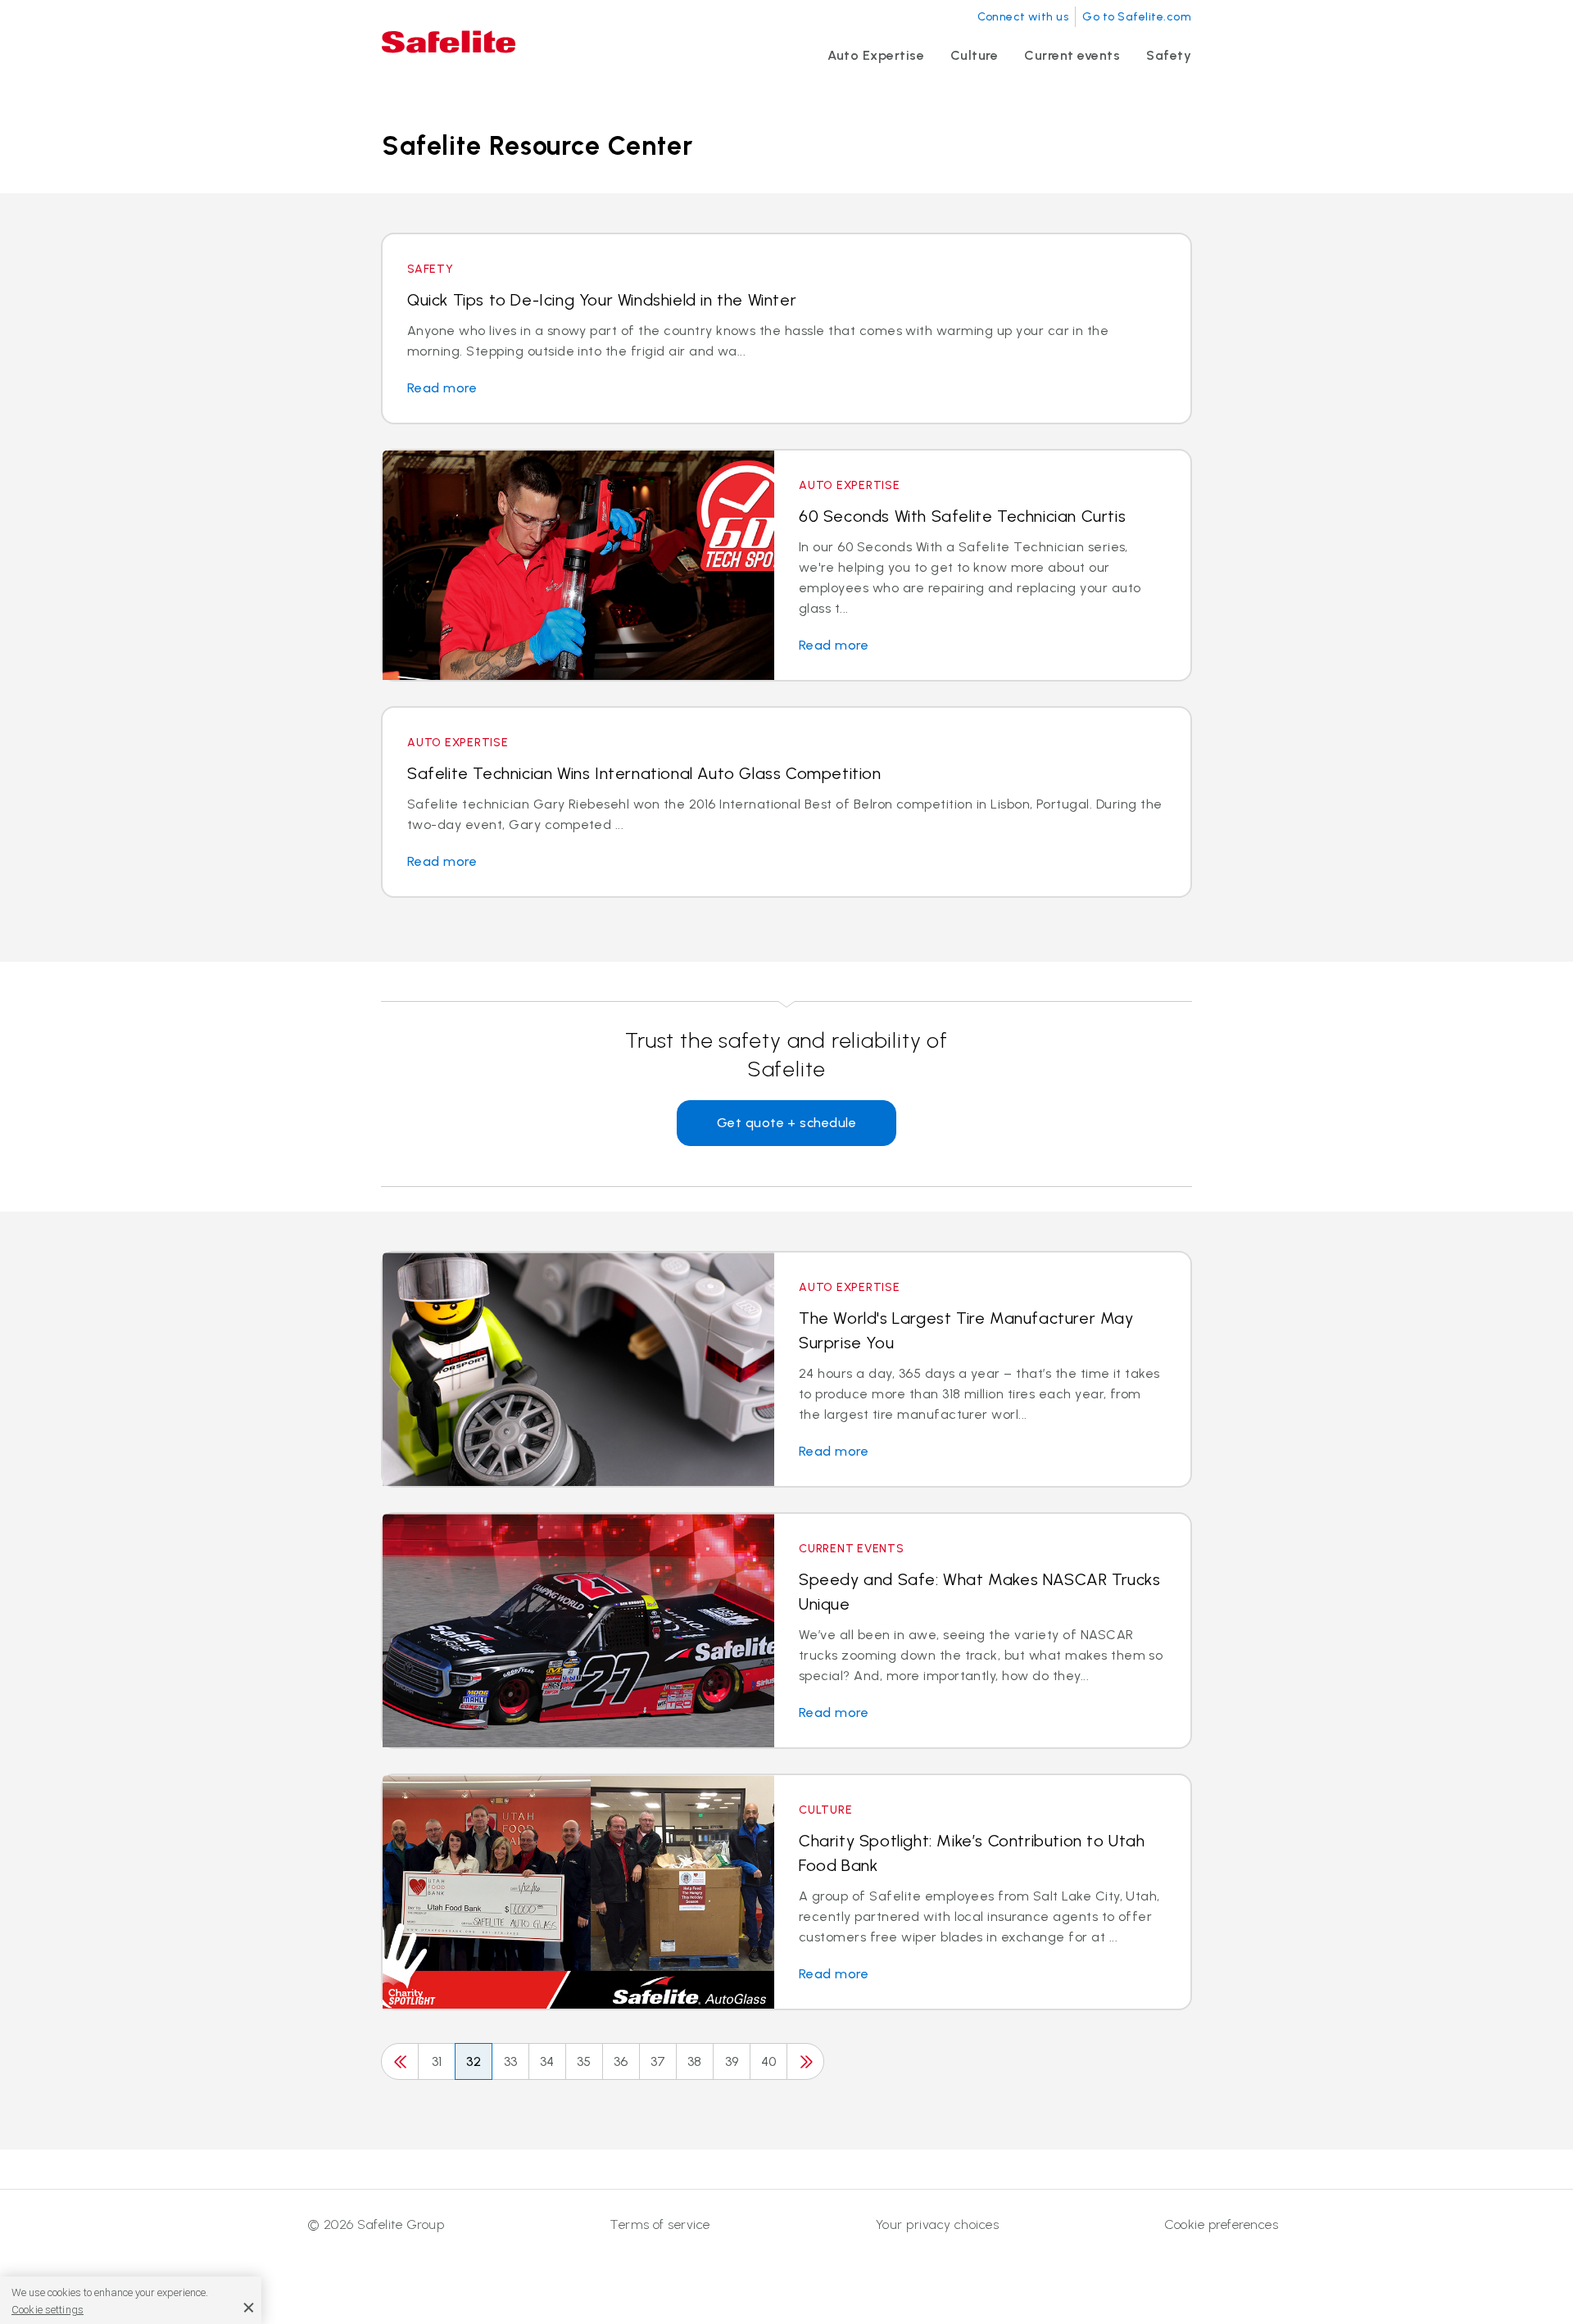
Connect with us (1023, 17)
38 (695, 2061)
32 (474, 2061)
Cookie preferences (1221, 2224)
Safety (1169, 55)
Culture (974, 55)
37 (658, 2061)
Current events (1072, 55)
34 (547, 2061)
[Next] (805, 2061)
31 (437, 2061)
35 (584, 2061)
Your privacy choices (938, 2224)
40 (769, 2061)
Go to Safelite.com (1137, 17)
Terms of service (660, 2224)
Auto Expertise (876, 55)
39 (732, 2061)
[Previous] (400, 2061)
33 (511, 2061)
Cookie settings (48, 2309)
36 (621, 2061)
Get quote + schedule (787, 1123)
